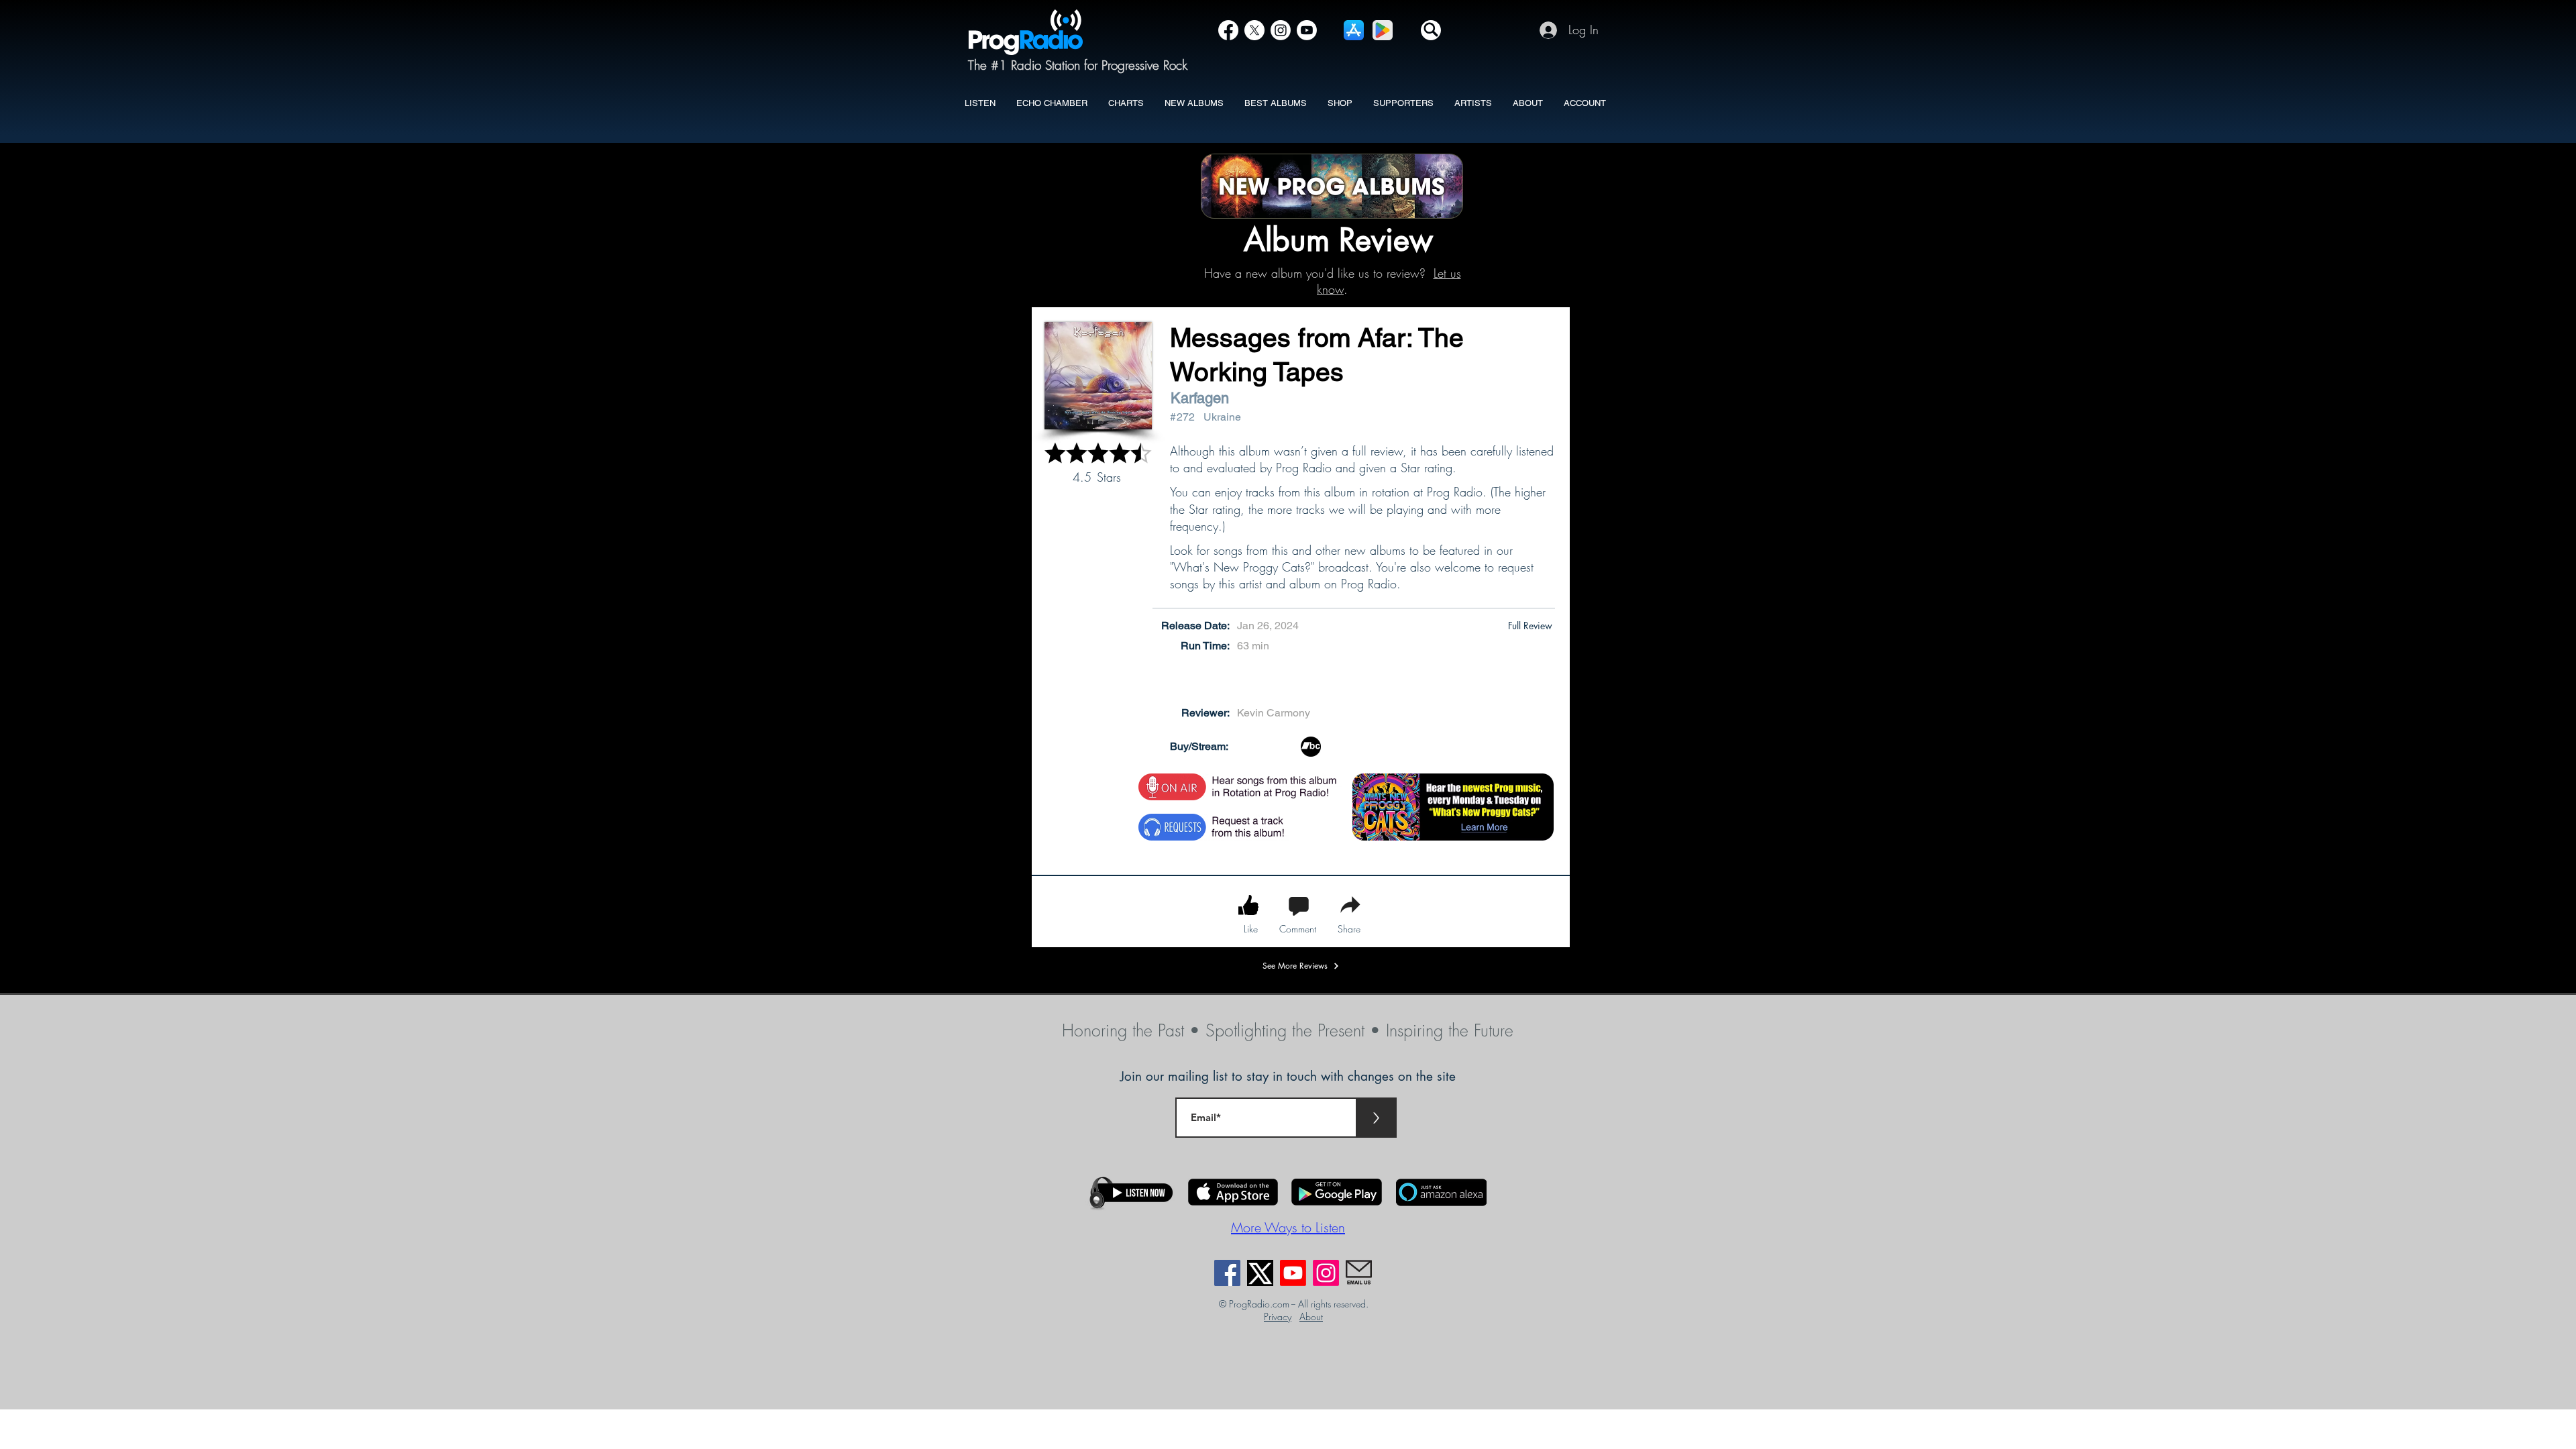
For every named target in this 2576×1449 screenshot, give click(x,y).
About (1311, 1317)
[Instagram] (1281, 30)
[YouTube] (1307, 30)
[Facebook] (1228, 30)
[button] (1431, 30)
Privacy (1278, 1317)
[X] (1254, 30)
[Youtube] (1293, 1273)
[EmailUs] (1359, 1273)
